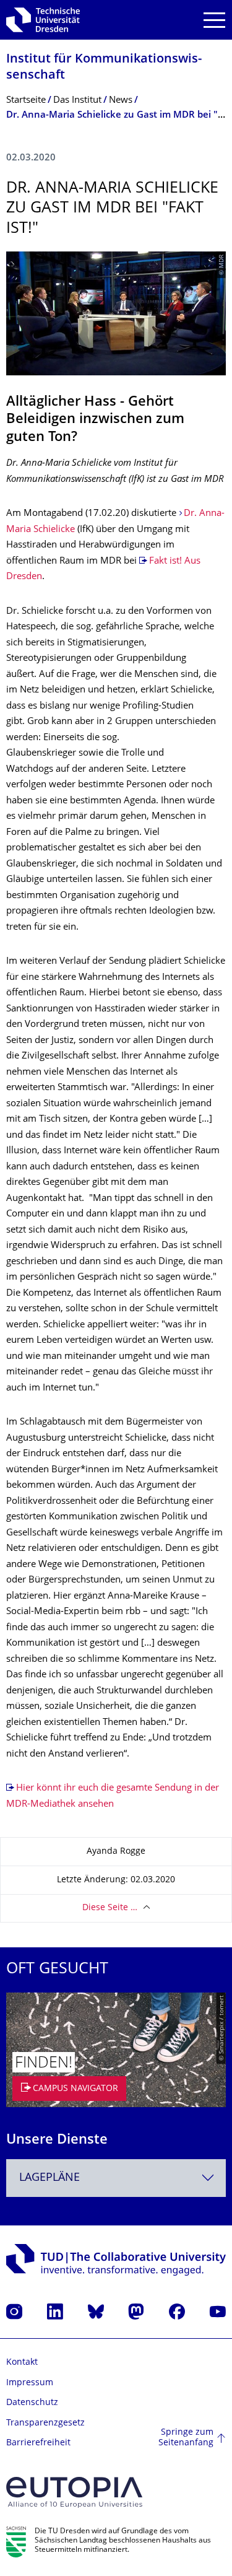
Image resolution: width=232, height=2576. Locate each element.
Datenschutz (32, 2403)
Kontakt (22, 2363)
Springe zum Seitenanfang (186, 2438)
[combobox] (116, 2178)
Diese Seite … (110, 1908)
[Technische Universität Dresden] (43, 20)
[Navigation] (214, 20)
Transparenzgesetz (45, 2423)
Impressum (30, 2383)
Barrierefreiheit (38, 2443)
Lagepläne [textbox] (49, 2178)
